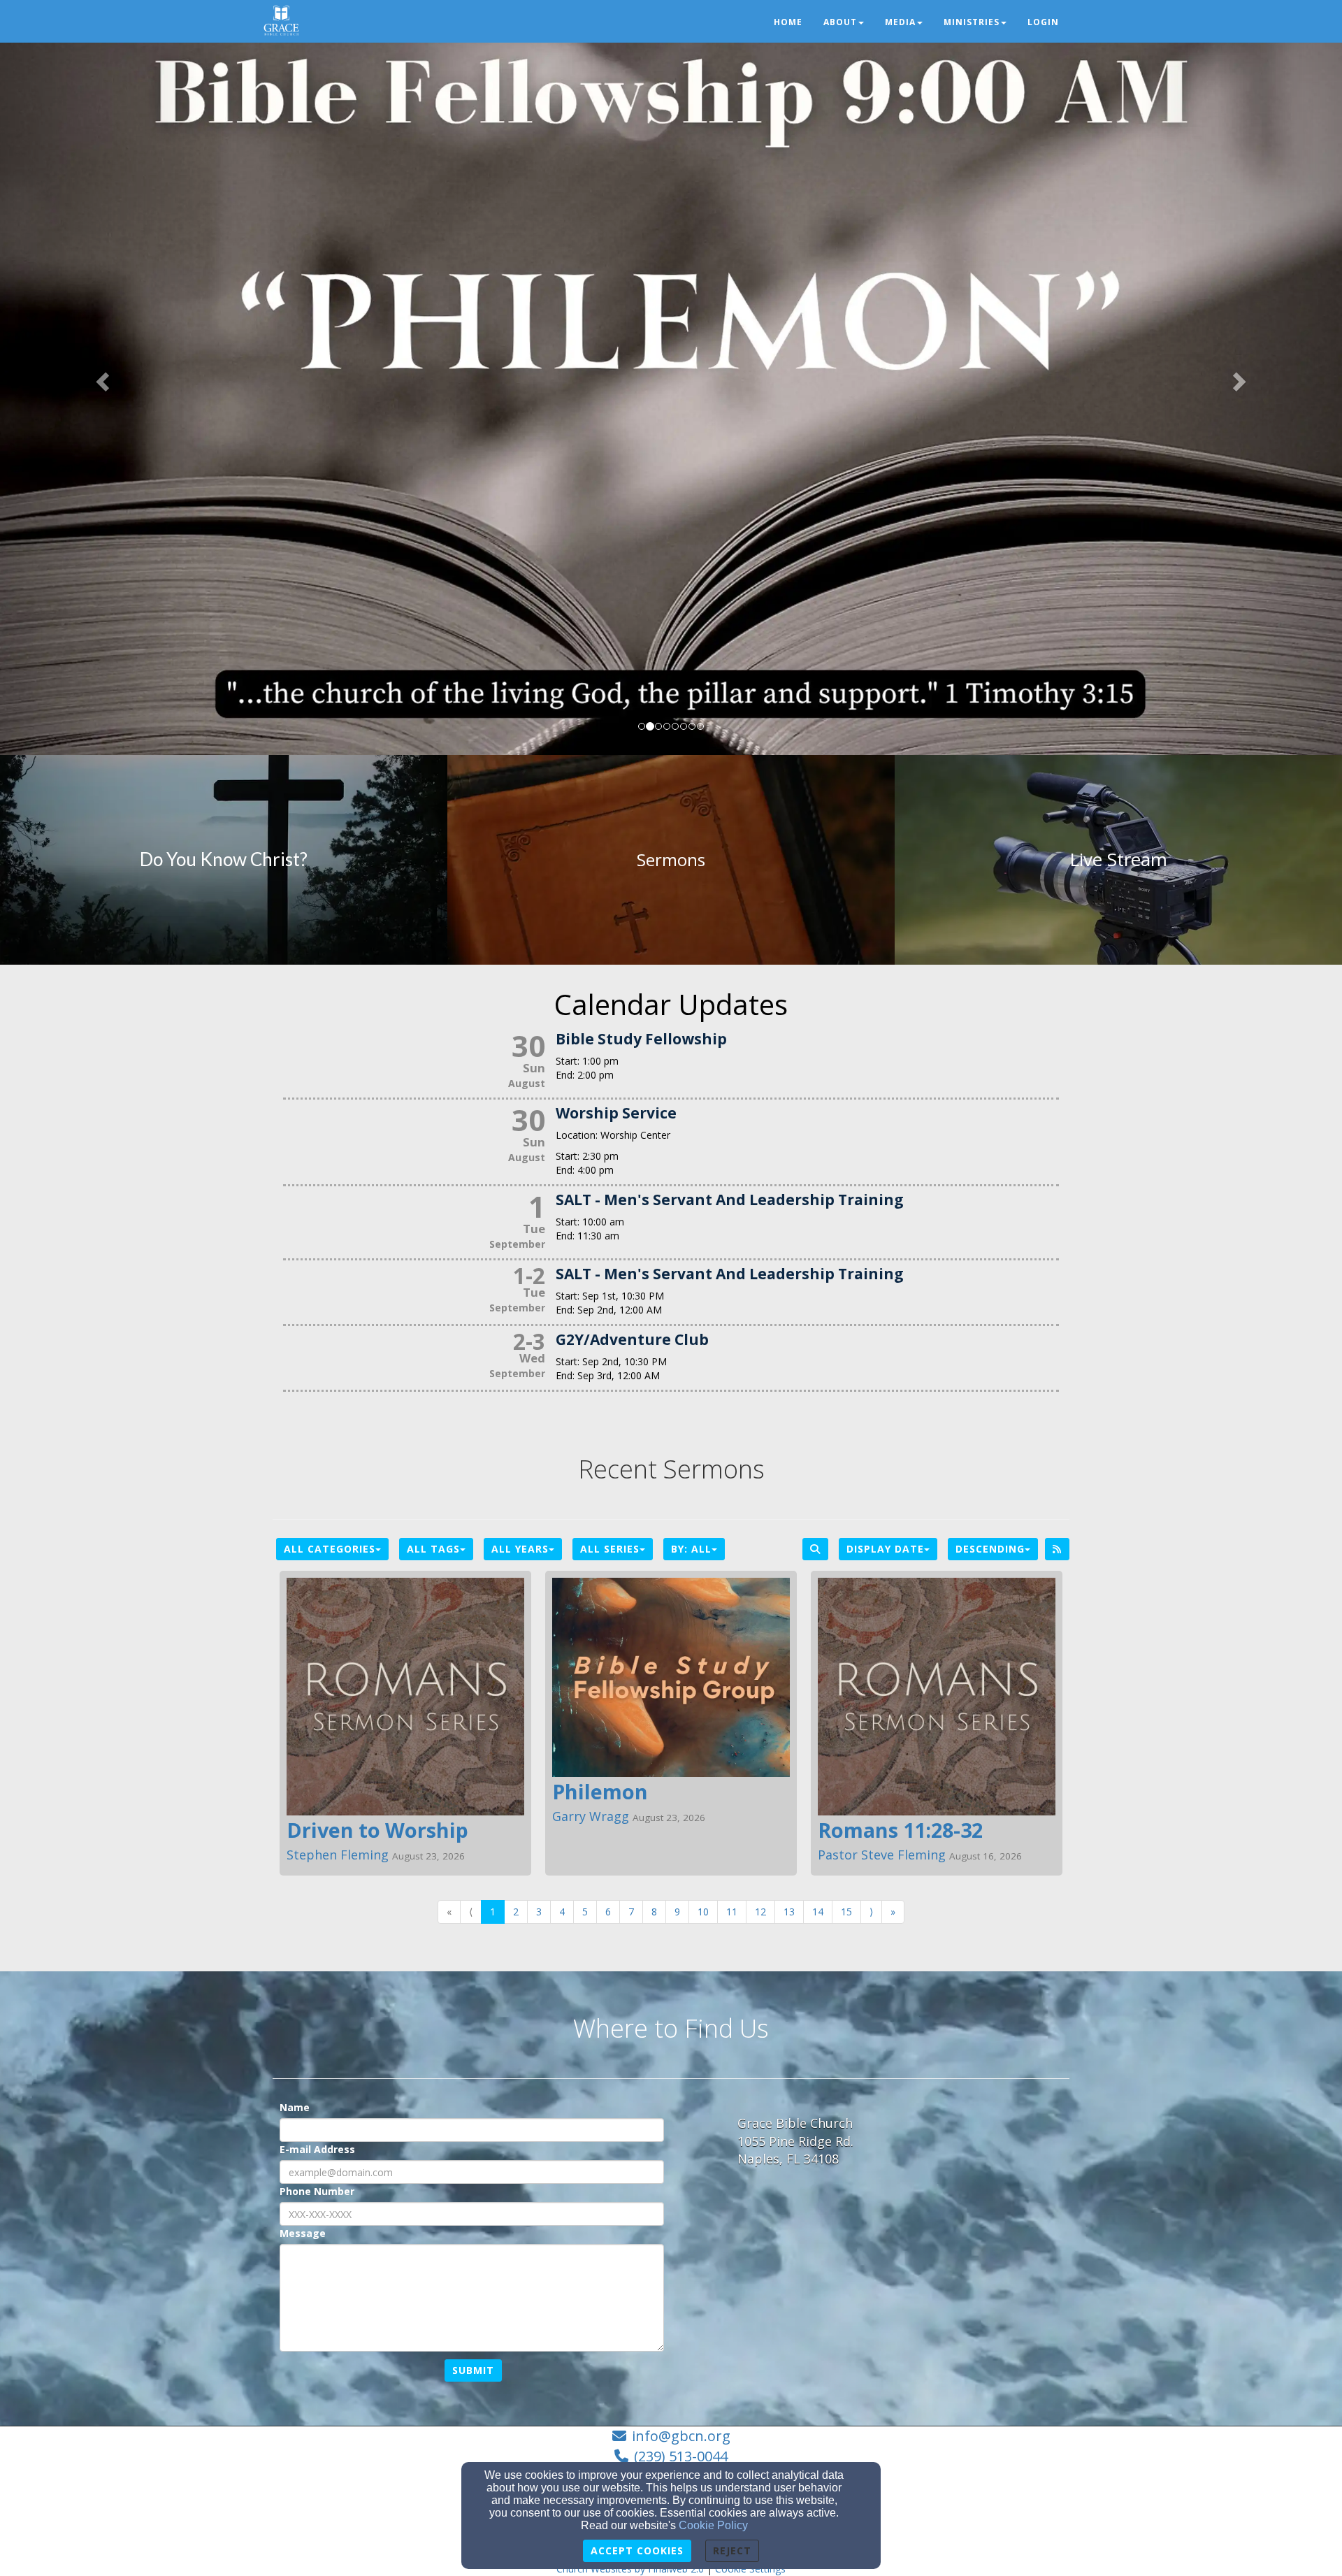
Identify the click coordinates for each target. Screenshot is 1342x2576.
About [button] (840, 22)
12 (760, 1912)
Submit (473, 2370)
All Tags (433, 1549)
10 (703, 1912)
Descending (990, 1549)
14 (818, 1912)
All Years (520, 1549)
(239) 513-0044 (681, 2456)
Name (295, 2107)
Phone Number (317, 2191)
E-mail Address (317, 2149)
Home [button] (788, 22)
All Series (610, 1549)
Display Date (885, 1549)
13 (789, 1912)
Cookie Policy (713, 2525)
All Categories (330, 1549)
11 (732, 1912)
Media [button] (900, 22)
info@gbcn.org (681, 2436)
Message (303, 2233)
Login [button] (1043, 22)
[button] (101, 377)
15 (846, 1912)
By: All (691, 1549)
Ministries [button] (972, 22)
